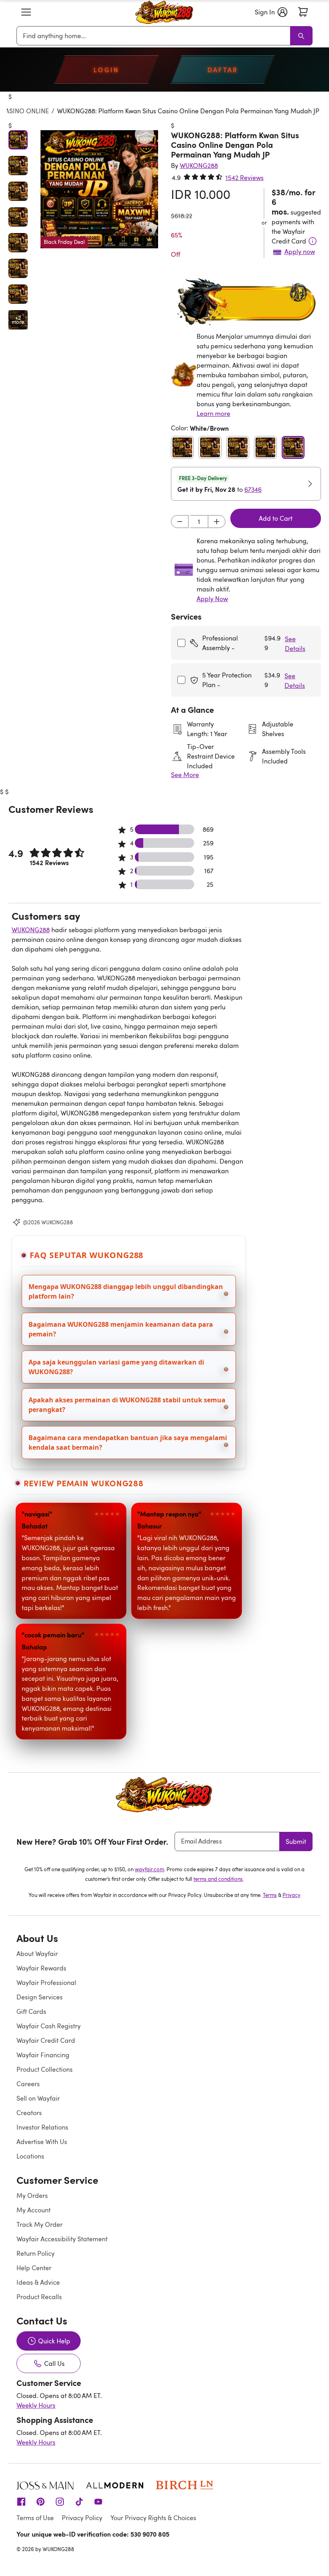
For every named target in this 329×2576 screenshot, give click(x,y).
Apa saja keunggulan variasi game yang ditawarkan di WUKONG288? (116, 1367)
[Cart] (303, 12)
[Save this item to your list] (144, 134)
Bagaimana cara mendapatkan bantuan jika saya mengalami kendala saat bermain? (128, 1442)
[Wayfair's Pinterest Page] (41, 2501)
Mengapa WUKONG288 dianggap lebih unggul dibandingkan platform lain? (126, 1291)
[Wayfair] (164, 12)
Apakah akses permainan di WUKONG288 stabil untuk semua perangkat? (127, 1405)
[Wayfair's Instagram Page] (60, 2501)
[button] (26, 12)
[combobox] (155, 36)
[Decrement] (180, 522)
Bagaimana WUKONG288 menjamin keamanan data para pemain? (121, 1329)
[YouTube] (98, 2501)
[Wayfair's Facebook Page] (21, 2501)
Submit (296, 1841)
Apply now (300, 252)
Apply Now (212, 599)
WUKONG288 (31, 930)
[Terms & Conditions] (313, 241)
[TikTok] (79, 2501)
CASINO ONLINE (25, 111)
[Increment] (217, 522)
